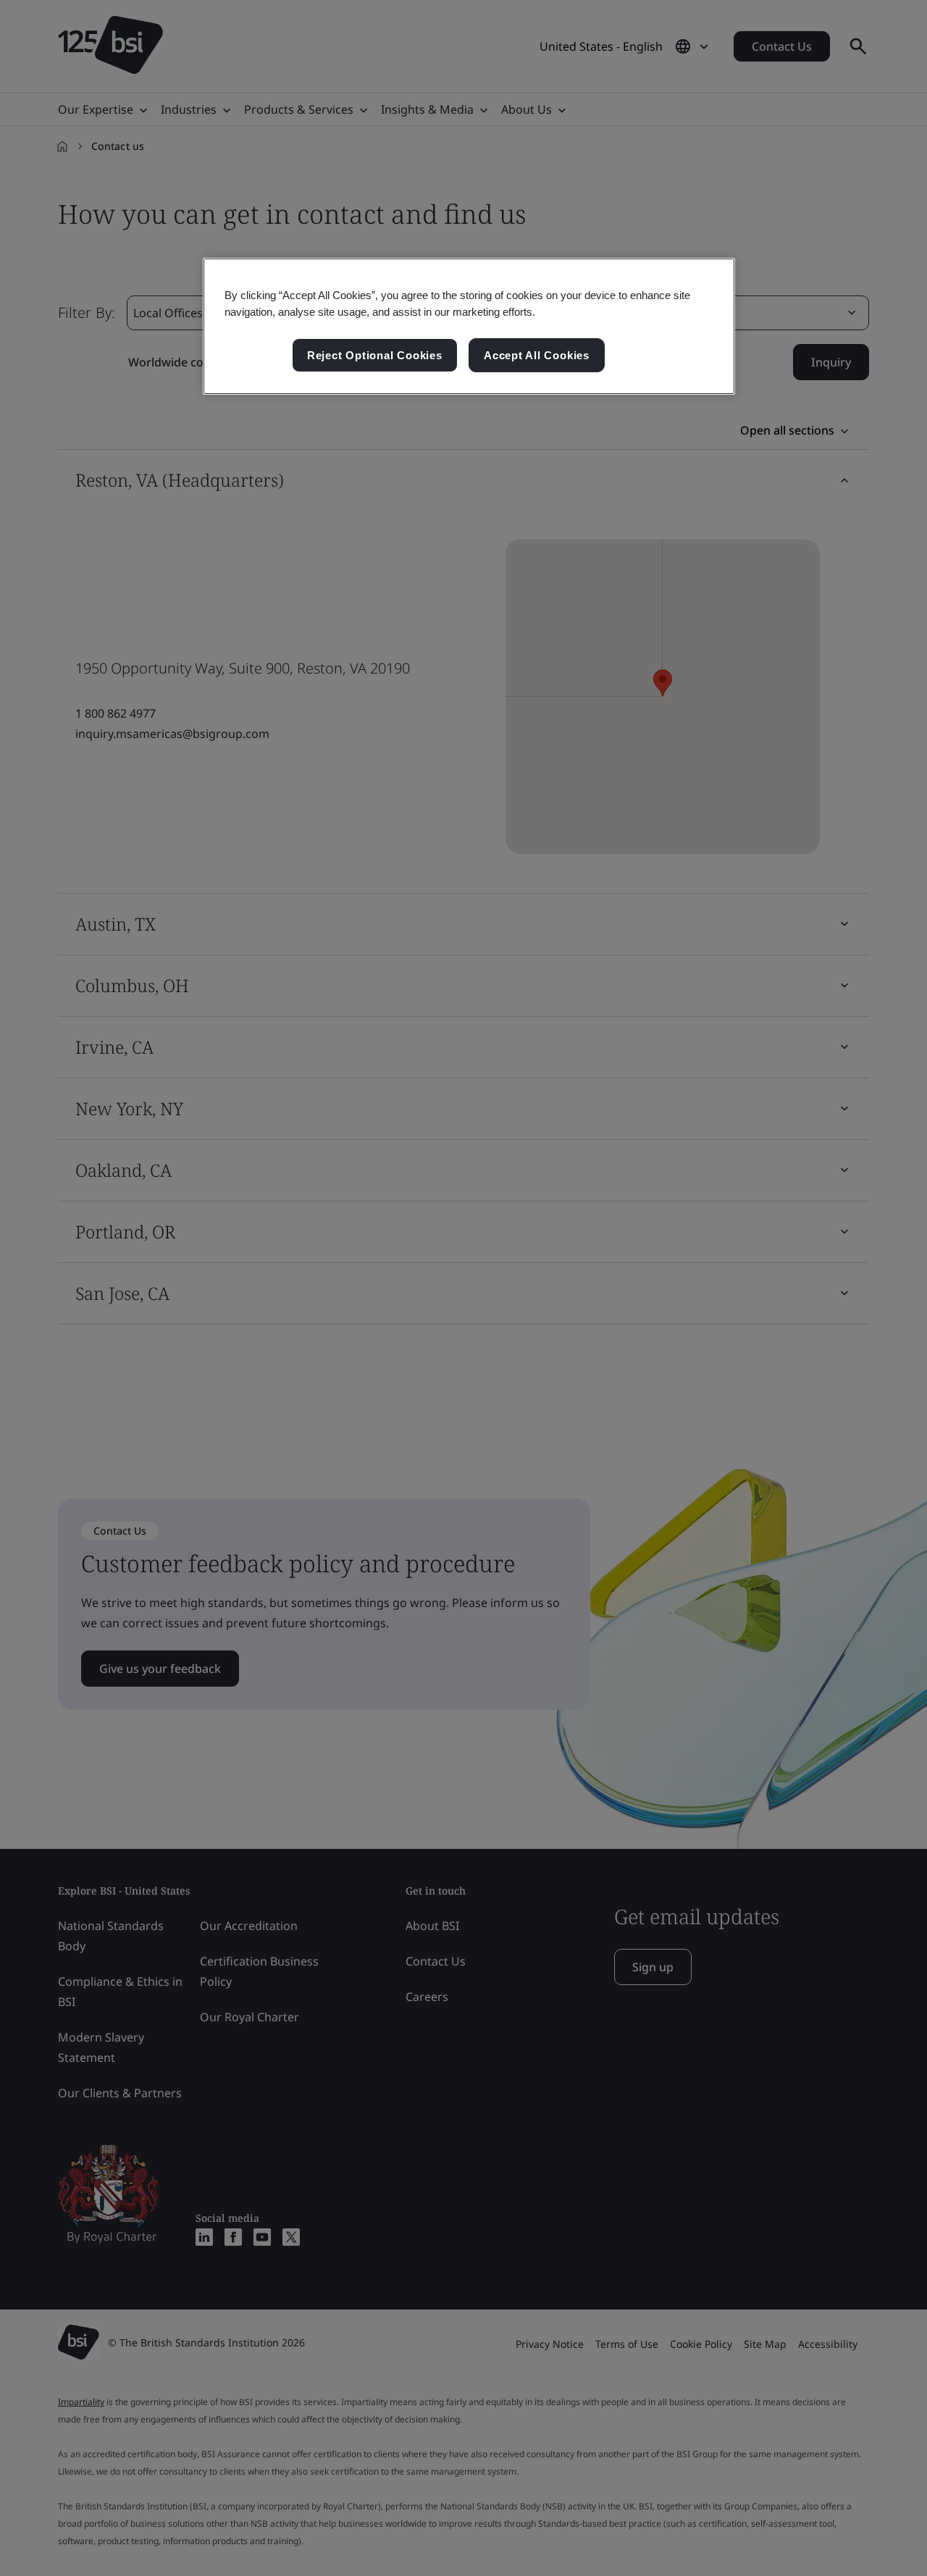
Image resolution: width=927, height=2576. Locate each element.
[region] (469, 327)
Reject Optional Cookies (375, 355)
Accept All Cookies (537, 355)
